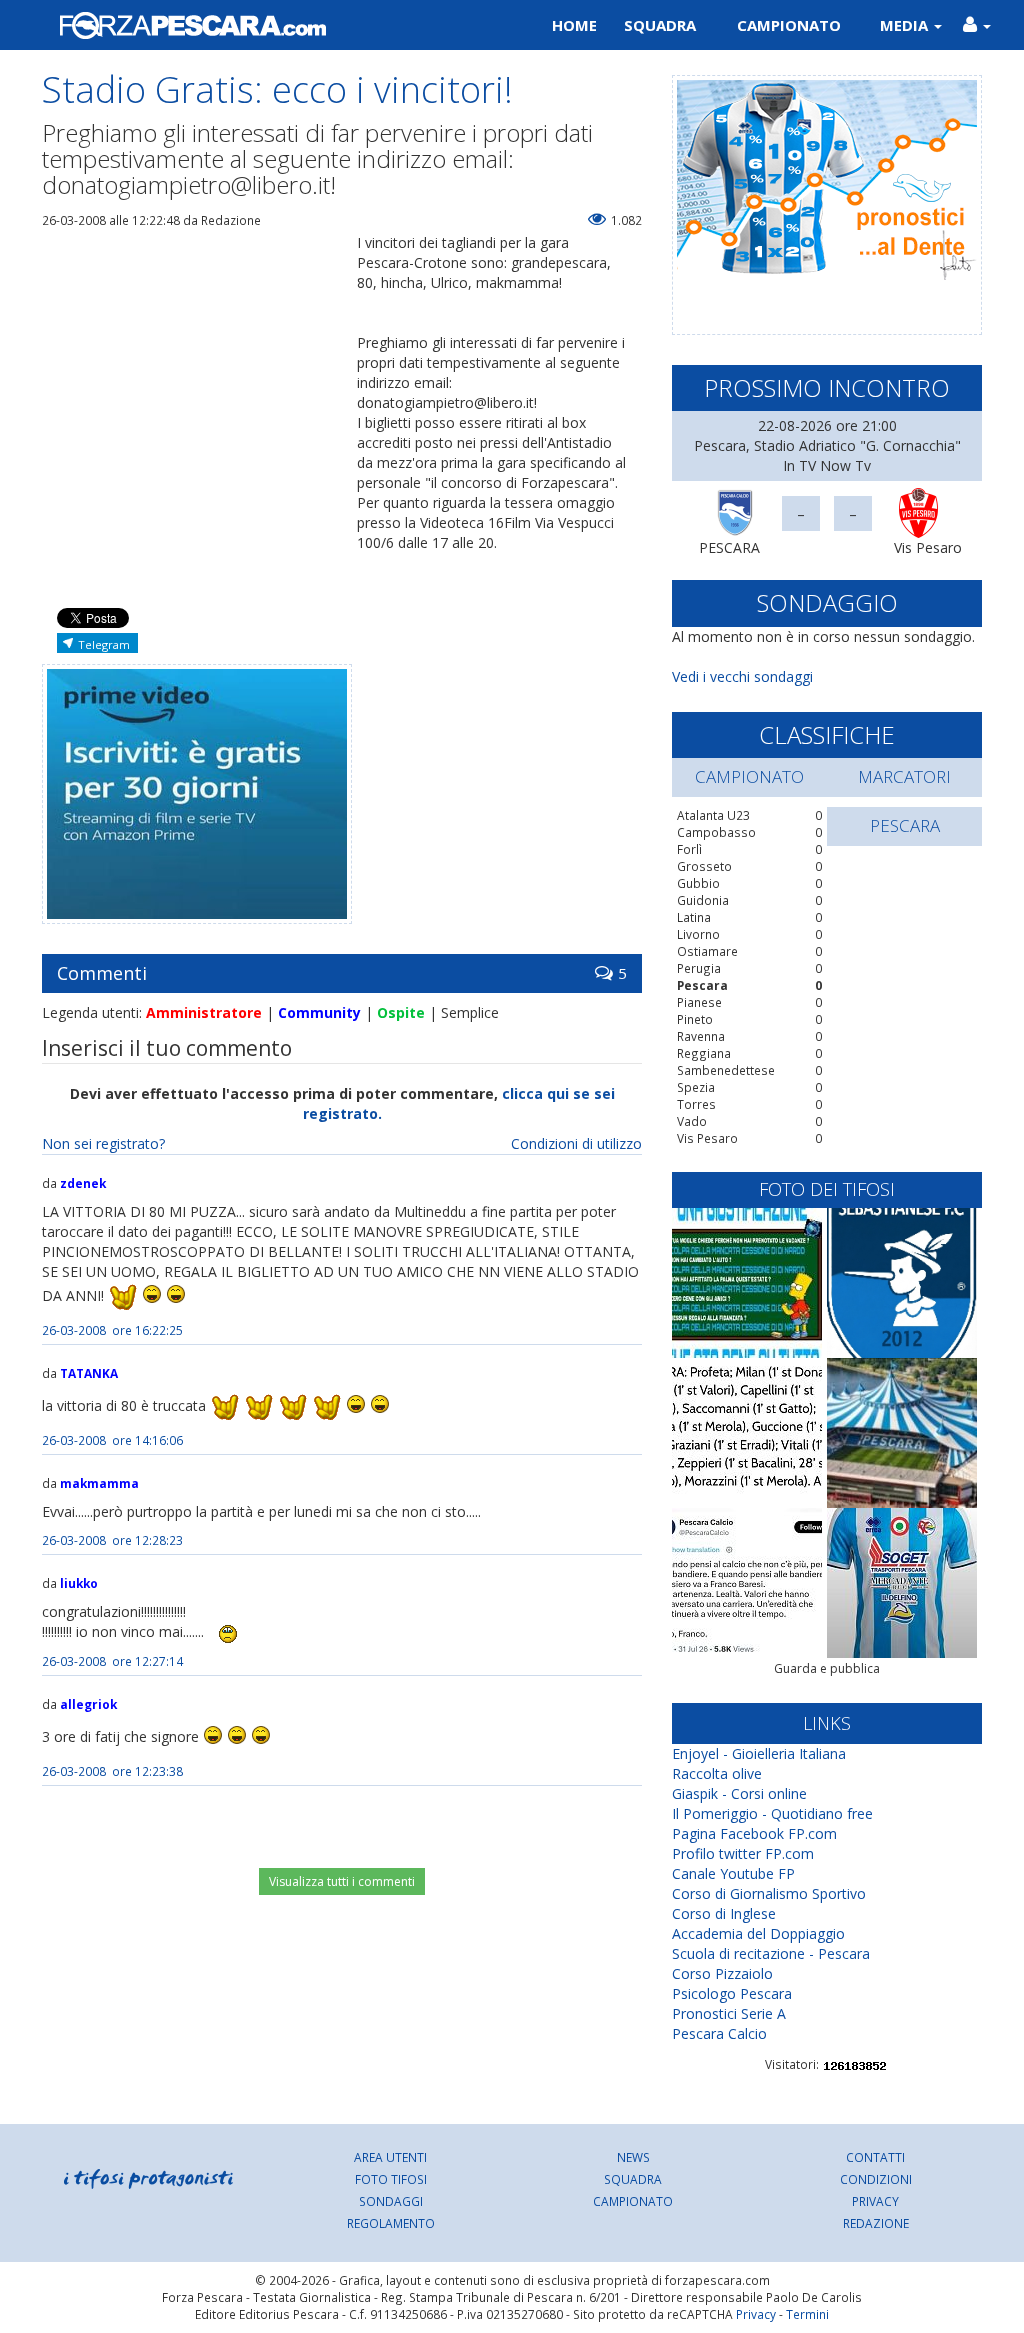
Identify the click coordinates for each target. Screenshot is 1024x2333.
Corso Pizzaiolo (722, 1973)
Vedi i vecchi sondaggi (742, 676)
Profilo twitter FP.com (743, 1853)
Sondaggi (391, 2201)
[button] (976, 25)
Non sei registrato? (103, 1143)
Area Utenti (390, 2157)
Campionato (789, 25)
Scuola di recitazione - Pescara (771, 1953)
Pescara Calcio (719, 2033)
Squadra (660, 25)
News (633, 2157)
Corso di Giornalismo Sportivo (769, 1893)
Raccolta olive (717, 1773)
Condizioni (876, 2179)
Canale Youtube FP (733, 1873)
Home (574, 25)
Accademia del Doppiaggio (758, 1933)
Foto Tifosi (391, 2179)
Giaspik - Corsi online (739, 1793)
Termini (807, 2314)
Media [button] (906, 25)
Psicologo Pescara (732, 1993)
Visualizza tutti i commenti (342, 1881)
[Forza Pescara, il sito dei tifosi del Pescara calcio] (269, 25)
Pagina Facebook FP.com (754, 1833)
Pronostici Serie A (729, 2013)
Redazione (876, 2223)
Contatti (875, 2157)
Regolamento (391, 2223)
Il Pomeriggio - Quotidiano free (772, 1813)
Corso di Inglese (724, 1913)
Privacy (875, 2201)
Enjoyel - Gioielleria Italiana (759, 1753)
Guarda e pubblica (827, 1668)
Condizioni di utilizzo (576, 1143)
